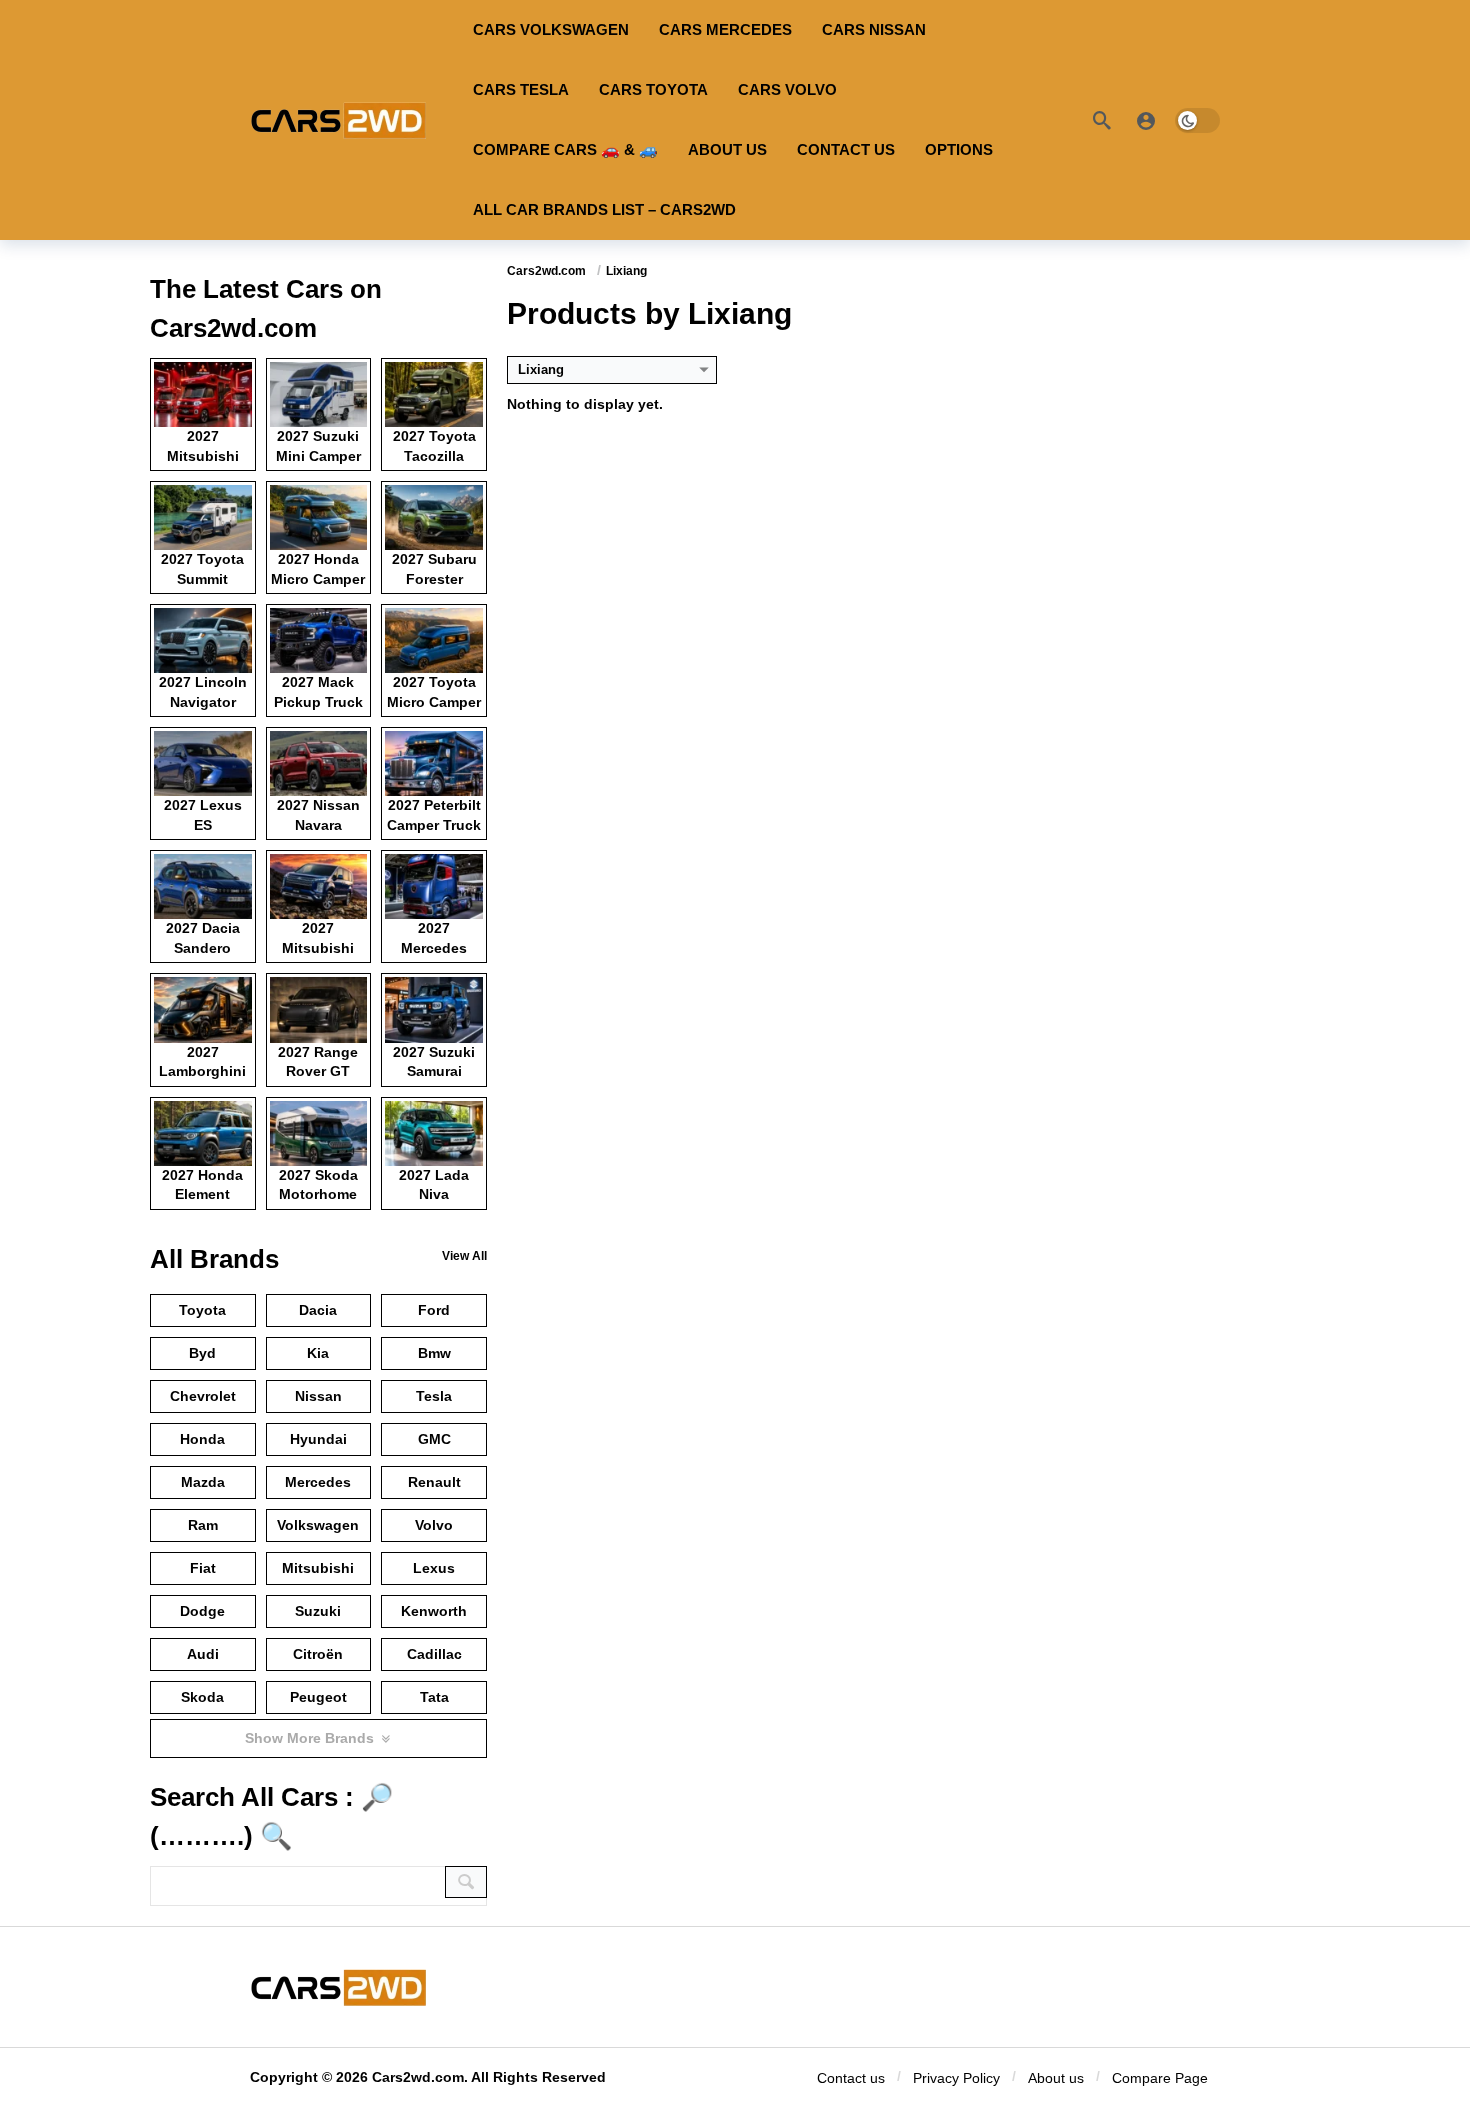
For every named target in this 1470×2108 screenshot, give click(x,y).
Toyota (202, 1310)
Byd (202, 1353)
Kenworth (434, 1611)
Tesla (434, 1396)
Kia (318, 1353)
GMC (434, 1439)
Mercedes (318, 1482)
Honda (202, 1439)
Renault (434, 1482)
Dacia (318, 1310)
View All (464, 1256)
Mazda (203, 1482)
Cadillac (434, 1654)
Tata (434, 1697)
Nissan (318, 1396)
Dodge (202, 1611)
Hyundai (318, 1439)
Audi (203, 1654)
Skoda (202, 1697)
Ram (203, 1525)
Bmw (434, 1353)
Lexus (434, 1568)
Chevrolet (203, 1396)
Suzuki (318, 1611)
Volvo (434, 1525)
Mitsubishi (318, 1568)
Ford (434, 1310)
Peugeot (318, 1697)
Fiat (203, 1568)
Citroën (318, 1654)
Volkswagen (318, 1525)
